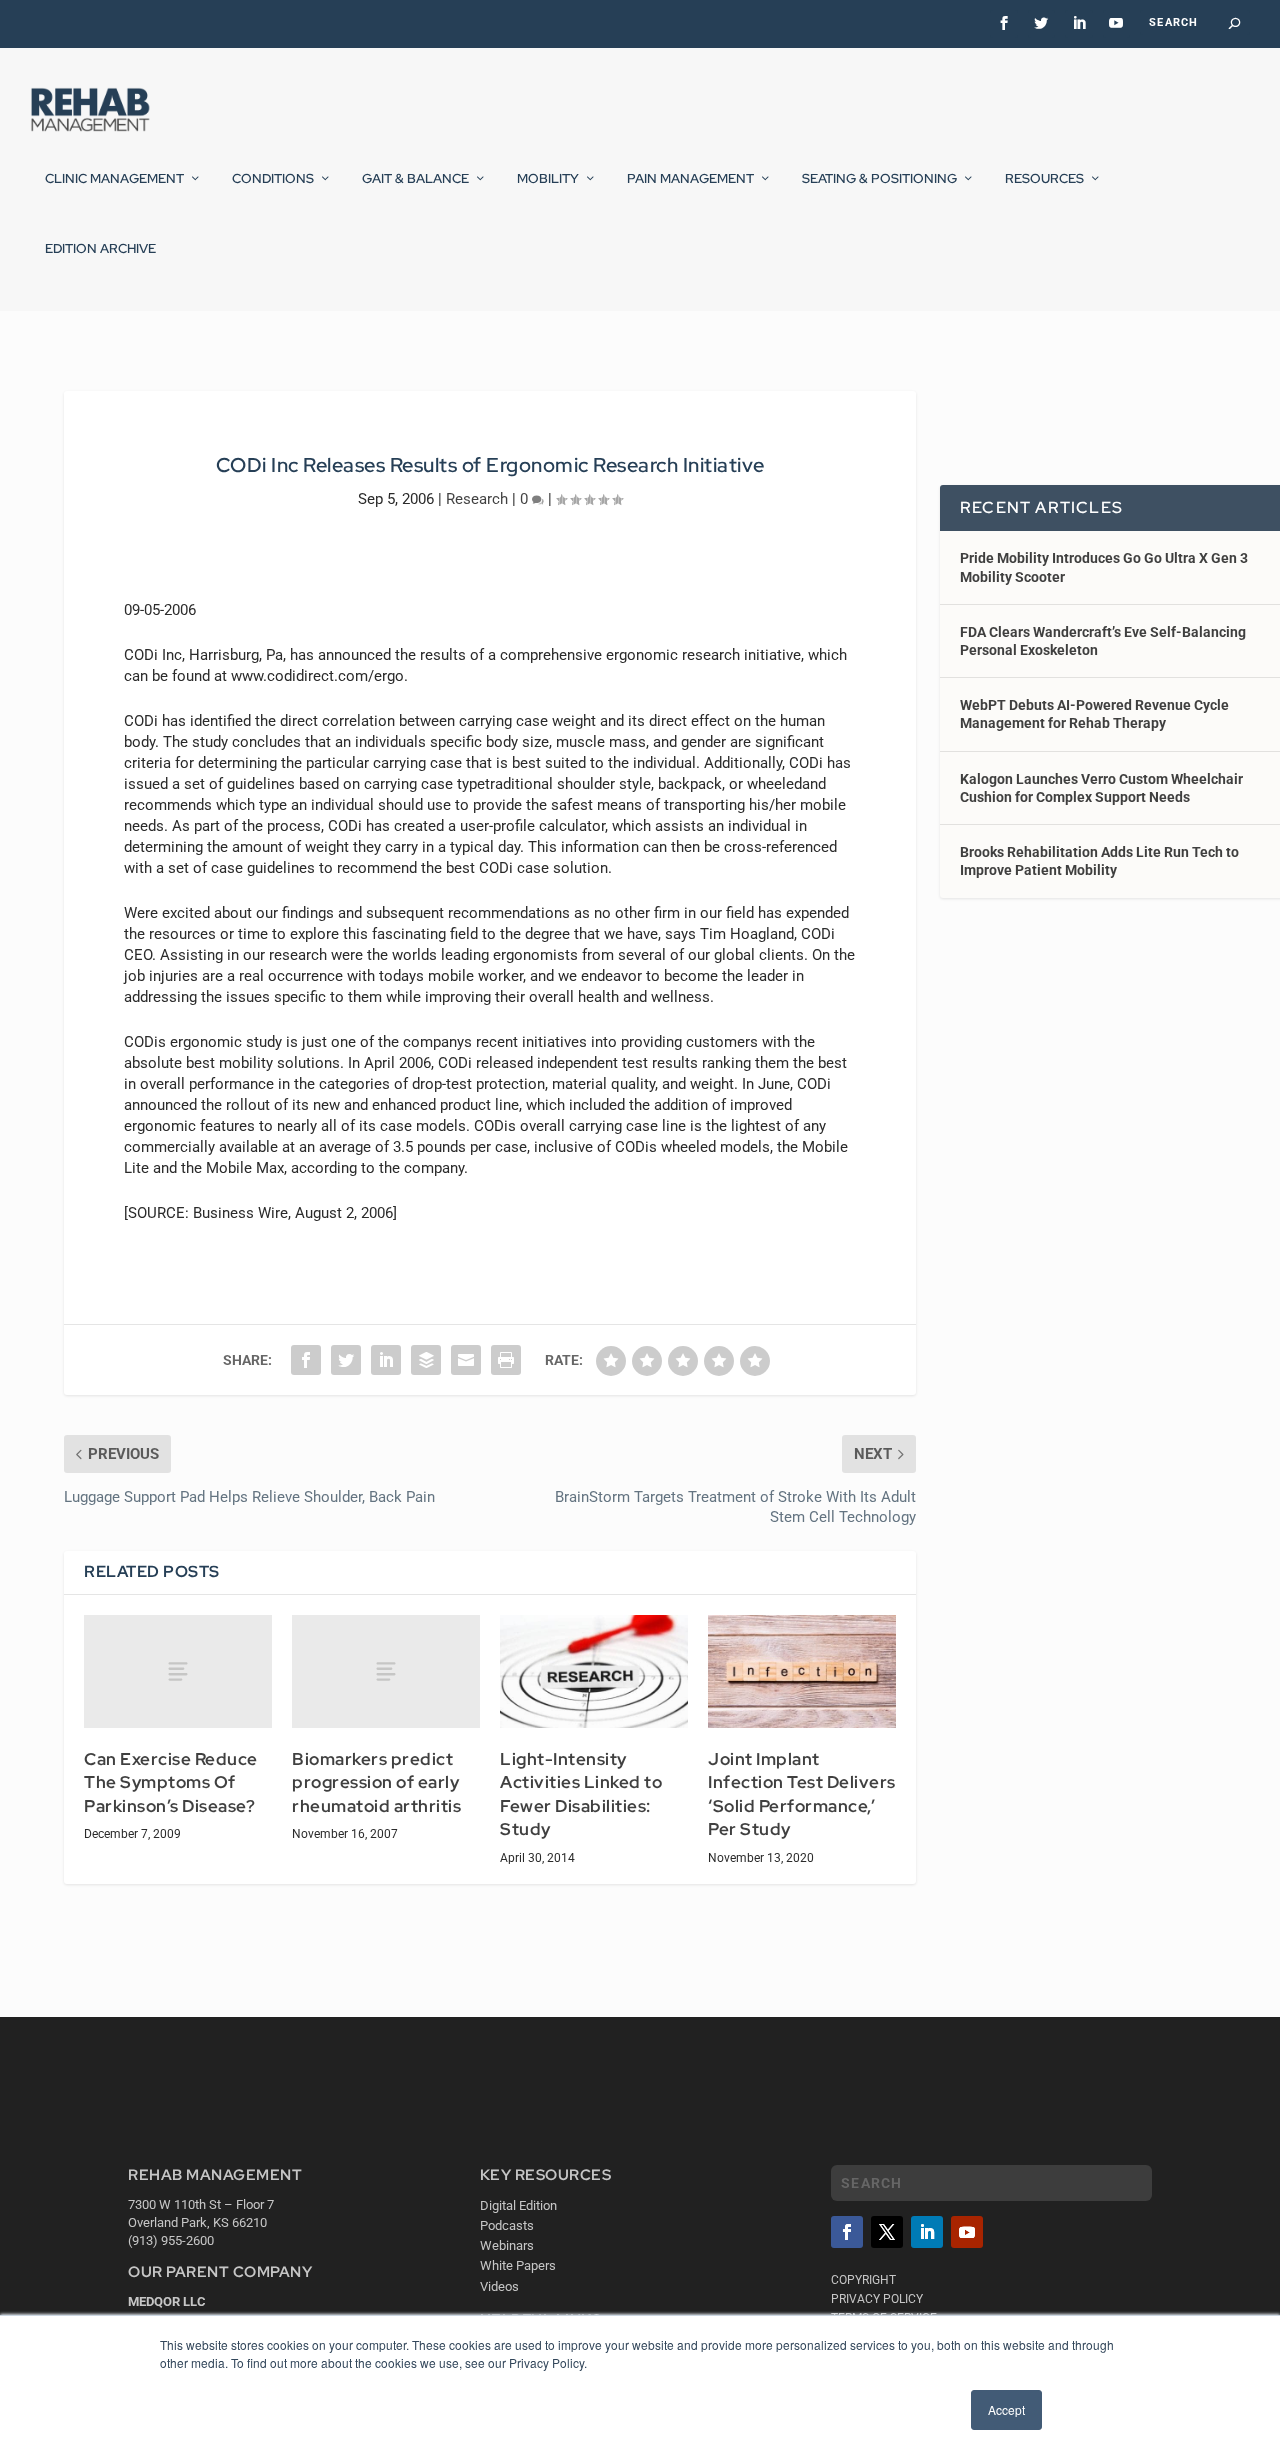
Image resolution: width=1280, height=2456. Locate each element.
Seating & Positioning (879, 179)
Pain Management (690, 179)
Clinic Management (114, 179)
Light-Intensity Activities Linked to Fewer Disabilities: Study (581, 1794)
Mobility (548, 179)
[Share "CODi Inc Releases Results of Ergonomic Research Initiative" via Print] (506, 1360)
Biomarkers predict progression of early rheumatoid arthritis (376, 1782)
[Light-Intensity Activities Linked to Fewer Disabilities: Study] (594, 1671)
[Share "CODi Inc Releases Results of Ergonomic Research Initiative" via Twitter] (346, 1360)
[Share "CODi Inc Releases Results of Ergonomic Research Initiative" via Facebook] (306, 1360)
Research (477, 499)
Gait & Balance (415, 179)
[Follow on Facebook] (847, 2232)
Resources (1044, 179)
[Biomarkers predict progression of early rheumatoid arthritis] (386, 1671)
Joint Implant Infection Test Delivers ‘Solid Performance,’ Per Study (802, 1794)
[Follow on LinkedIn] (927, 2232)
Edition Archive (100, 249)
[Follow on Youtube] (967, 2232)
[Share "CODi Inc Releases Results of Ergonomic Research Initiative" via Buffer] (426, 1360)
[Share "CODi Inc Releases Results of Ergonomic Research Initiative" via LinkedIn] (386, 1360)
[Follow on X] (887, 2232)
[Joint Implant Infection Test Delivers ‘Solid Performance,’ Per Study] (802, 1671)
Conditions (273, 179)
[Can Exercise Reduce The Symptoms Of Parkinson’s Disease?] (178, 1671)
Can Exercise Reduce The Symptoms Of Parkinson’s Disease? (171, 1782)
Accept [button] (1006, 2409)
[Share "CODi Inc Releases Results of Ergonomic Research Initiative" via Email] (466, 1360)
